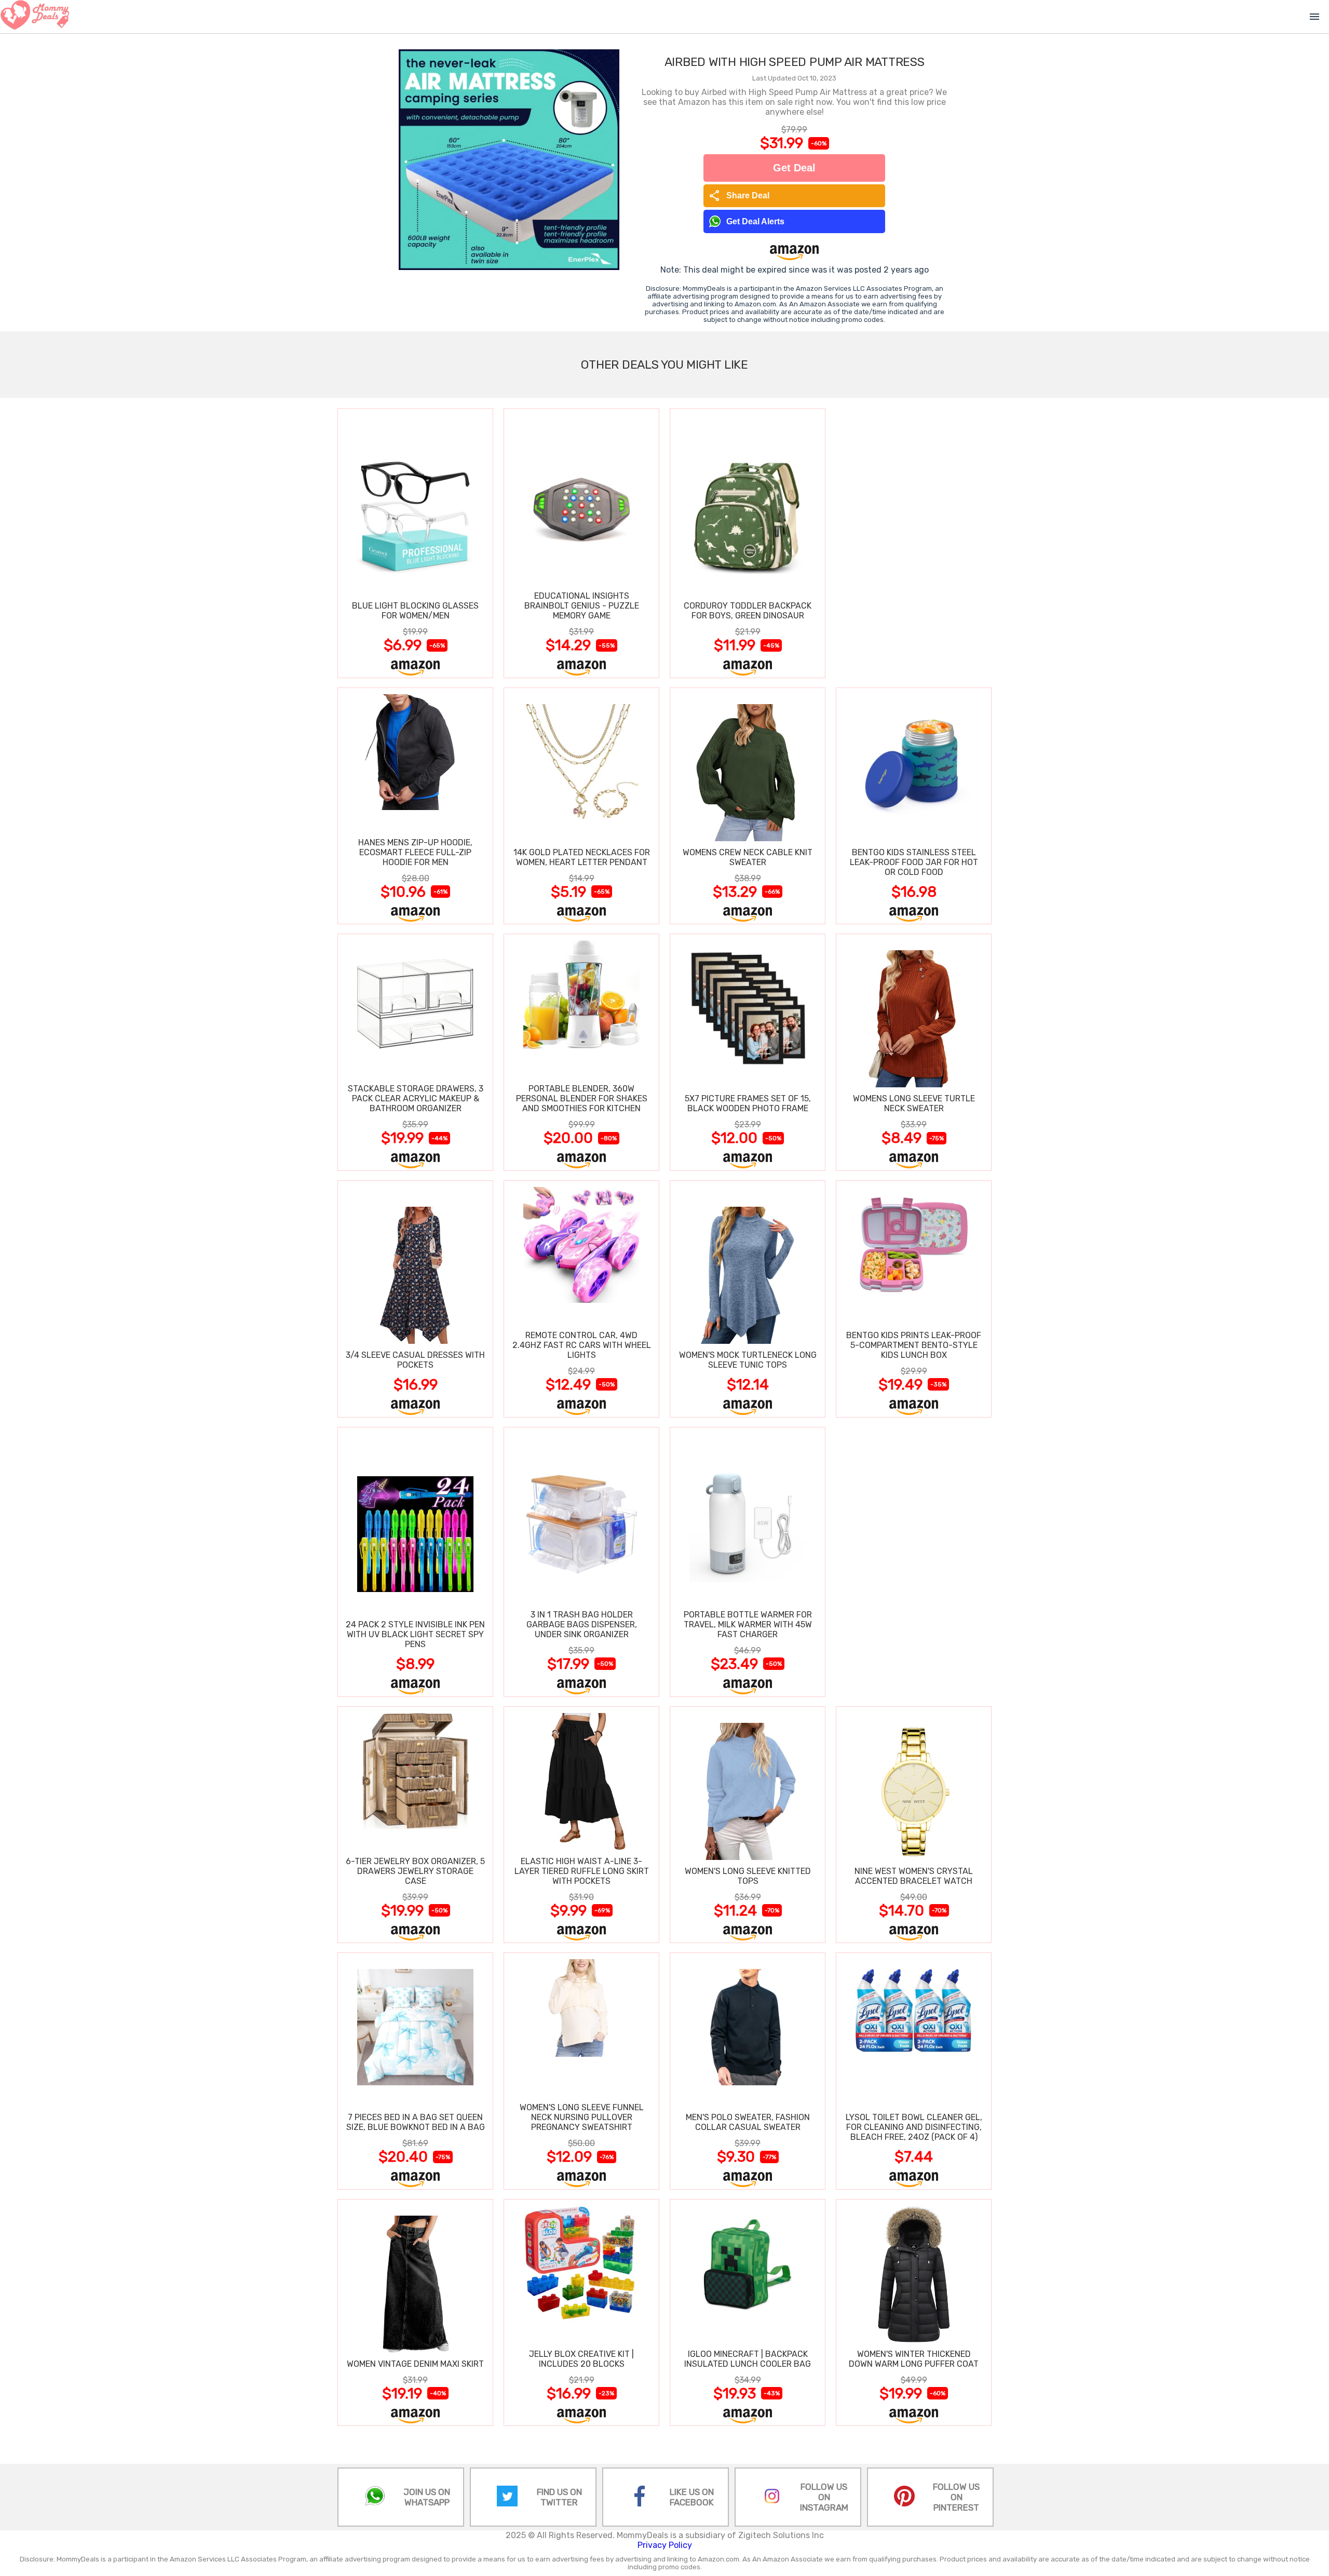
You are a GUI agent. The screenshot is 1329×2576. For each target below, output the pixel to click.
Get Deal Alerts (755, 221)
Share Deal (739, 196)
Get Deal (794, 168)
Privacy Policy (665, 2545)
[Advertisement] (914, 543)
